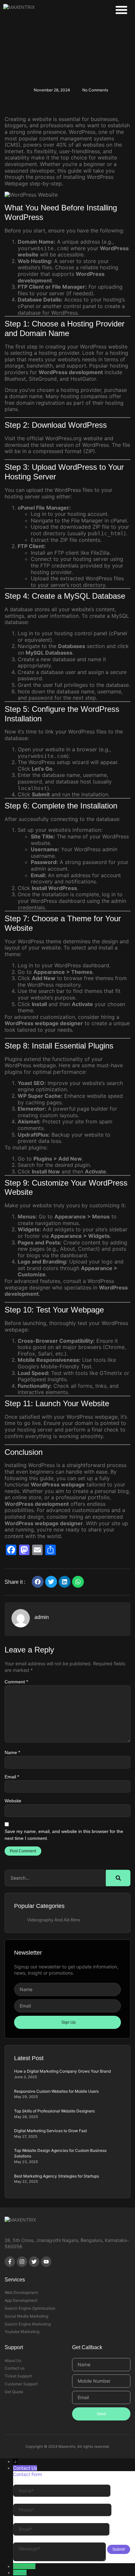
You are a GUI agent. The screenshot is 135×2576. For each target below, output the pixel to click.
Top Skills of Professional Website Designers (54, 2111)
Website (13, 1801)
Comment (16, 1682)
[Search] (118, 1878)
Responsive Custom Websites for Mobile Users (56, 2091)
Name (12, 1752)
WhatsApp (24, 2566)
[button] (122, 10)
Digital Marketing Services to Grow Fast (50, 2131)
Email (12, 1777)
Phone (20, 2573)
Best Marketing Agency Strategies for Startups (57, 2176)
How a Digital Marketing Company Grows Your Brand (62, 2071)
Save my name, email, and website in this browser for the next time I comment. (64, 1835)
